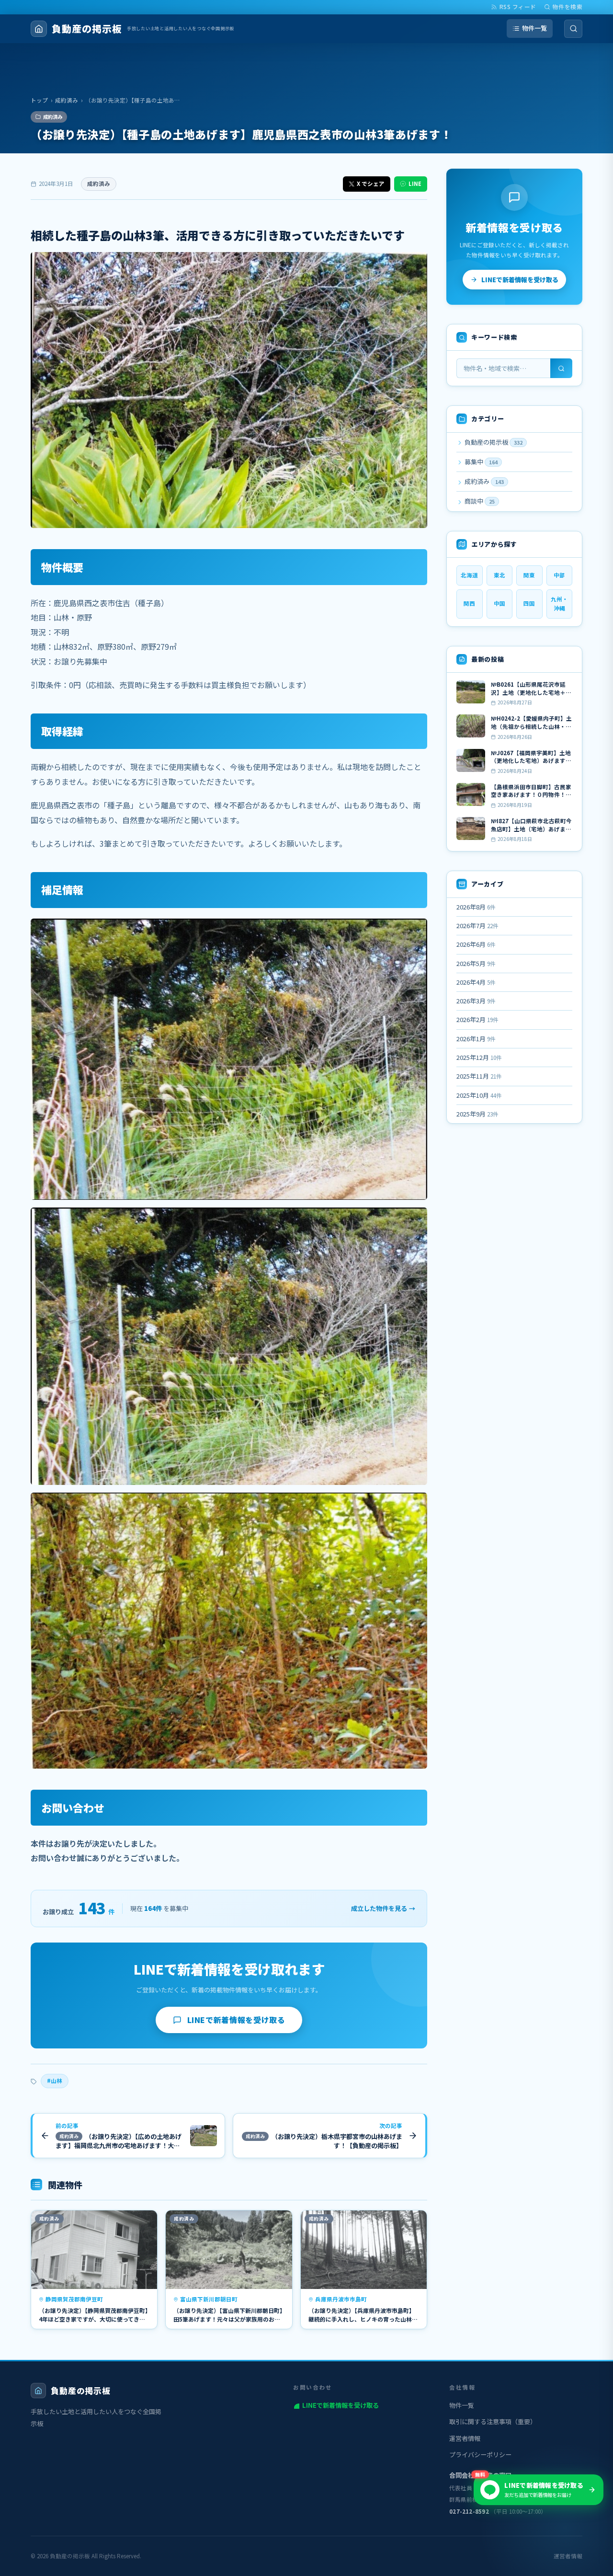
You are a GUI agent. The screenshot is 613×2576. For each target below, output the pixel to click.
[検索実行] (561, 368)
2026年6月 (476, 944)
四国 (529, 603)
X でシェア (371, 184)
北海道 (469, 575)
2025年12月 (479, 1057)
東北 (499, 575)
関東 (529, 575)
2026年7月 (477, 926)
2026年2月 (477, 1019)
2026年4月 (476, 982)
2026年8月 (476, 907)
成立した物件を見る (383, 1908)
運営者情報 (465, 2438)
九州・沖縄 (559, 604)
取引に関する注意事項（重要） (493, 2421)
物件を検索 (568, 7)
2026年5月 (476, 963)
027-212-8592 (469, 2511)
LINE (415, 184)
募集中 (480, 462)
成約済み (67, 100)
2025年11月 (479, 1076)
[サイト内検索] (573, 29)
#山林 (55, 2081)
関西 (469, 603)
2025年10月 (479, 1095)
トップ (39, 100)
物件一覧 (534, 28)
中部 (559, 575)
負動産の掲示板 (493, 442)
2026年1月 (476, 1039)
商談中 (479, 501)
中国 (499, 603)
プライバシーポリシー (480, 2455)
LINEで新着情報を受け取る (236, 2020)
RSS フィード (518, 7)
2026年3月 (476, 1001)
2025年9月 (477, 1114)
